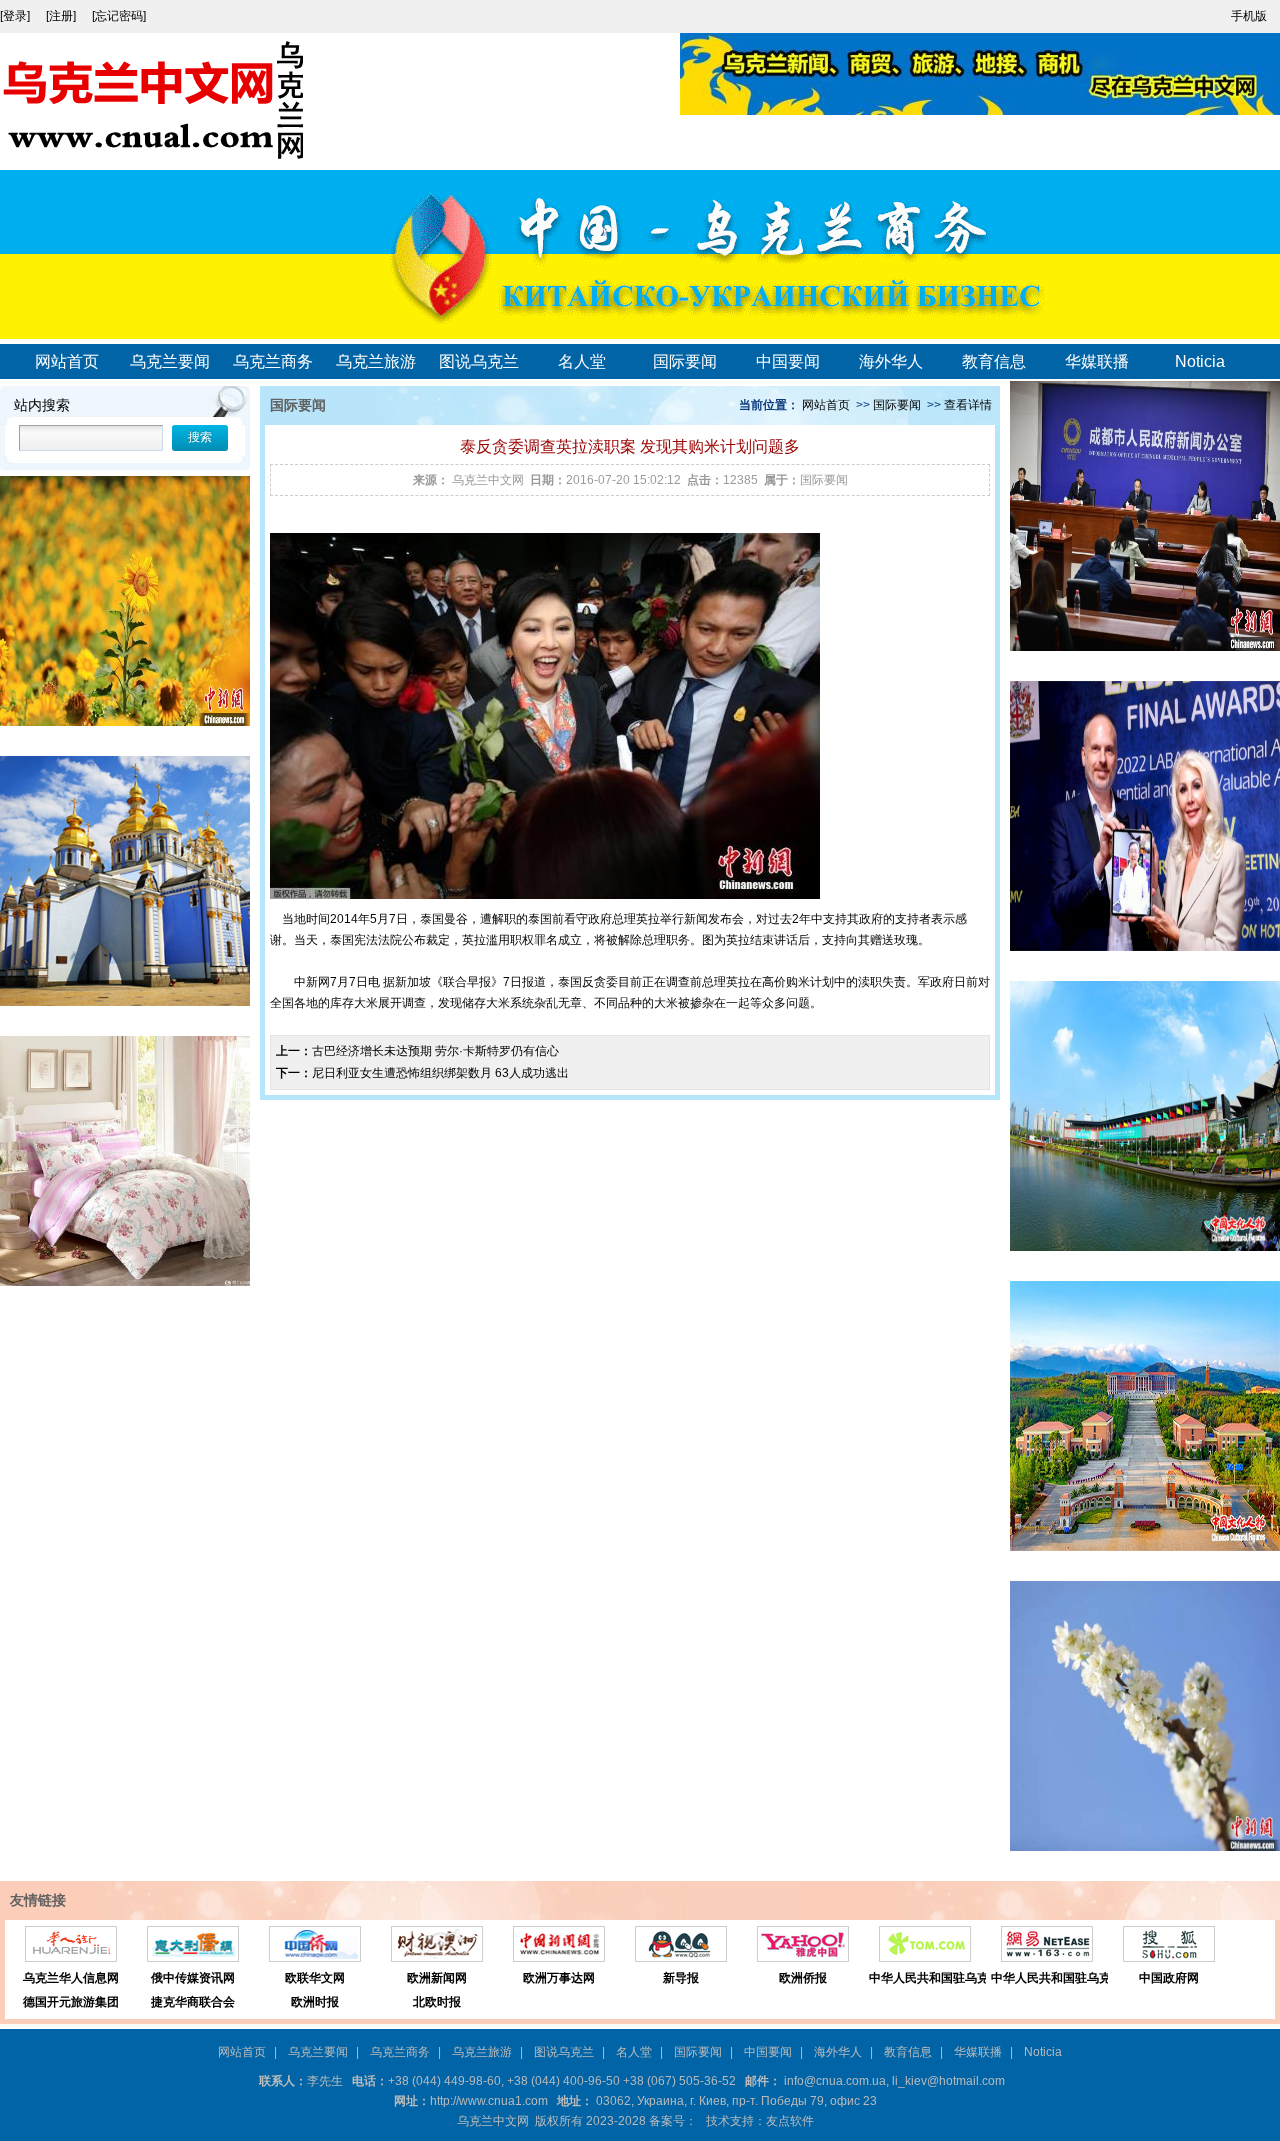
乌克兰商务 (273, 361)
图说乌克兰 (479, 361)
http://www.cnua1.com (489, 2101)
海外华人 (891, 361)
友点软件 (790, 2121)
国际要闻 (685, 361)
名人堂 (582, 361)
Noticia (1200, 361)
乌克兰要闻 (170, 361)
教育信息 (994, 361)
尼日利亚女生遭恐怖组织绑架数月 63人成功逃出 (440, 1073)
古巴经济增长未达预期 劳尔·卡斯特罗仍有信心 (435, 1051)
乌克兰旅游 (376, 361)
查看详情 (968, 405)
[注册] (62, 16)
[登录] (16, 16)
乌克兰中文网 (488, 480)
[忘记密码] (119, 16)
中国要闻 (788, 361)
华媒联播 (1097, 361)
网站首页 (67, 361)
